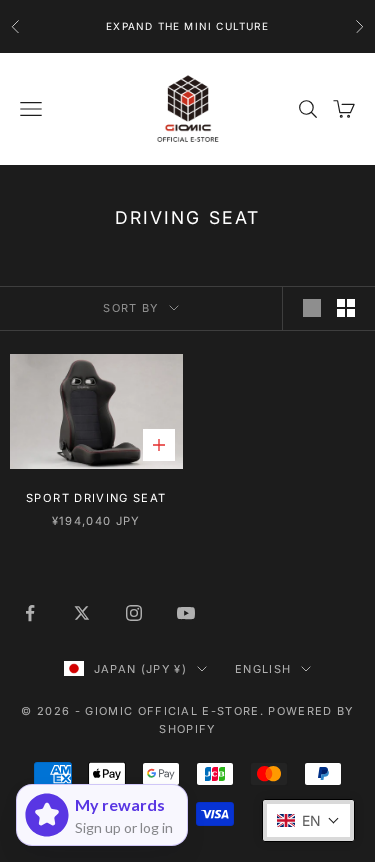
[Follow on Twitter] (82, 613)
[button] (308, 820)
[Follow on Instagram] (134, 613)
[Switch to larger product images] (312, 308)
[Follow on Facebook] (30, 613)
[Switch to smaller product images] (346, 308)
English (263, 669)
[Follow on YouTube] (186, 613)
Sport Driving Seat (96, 498)
